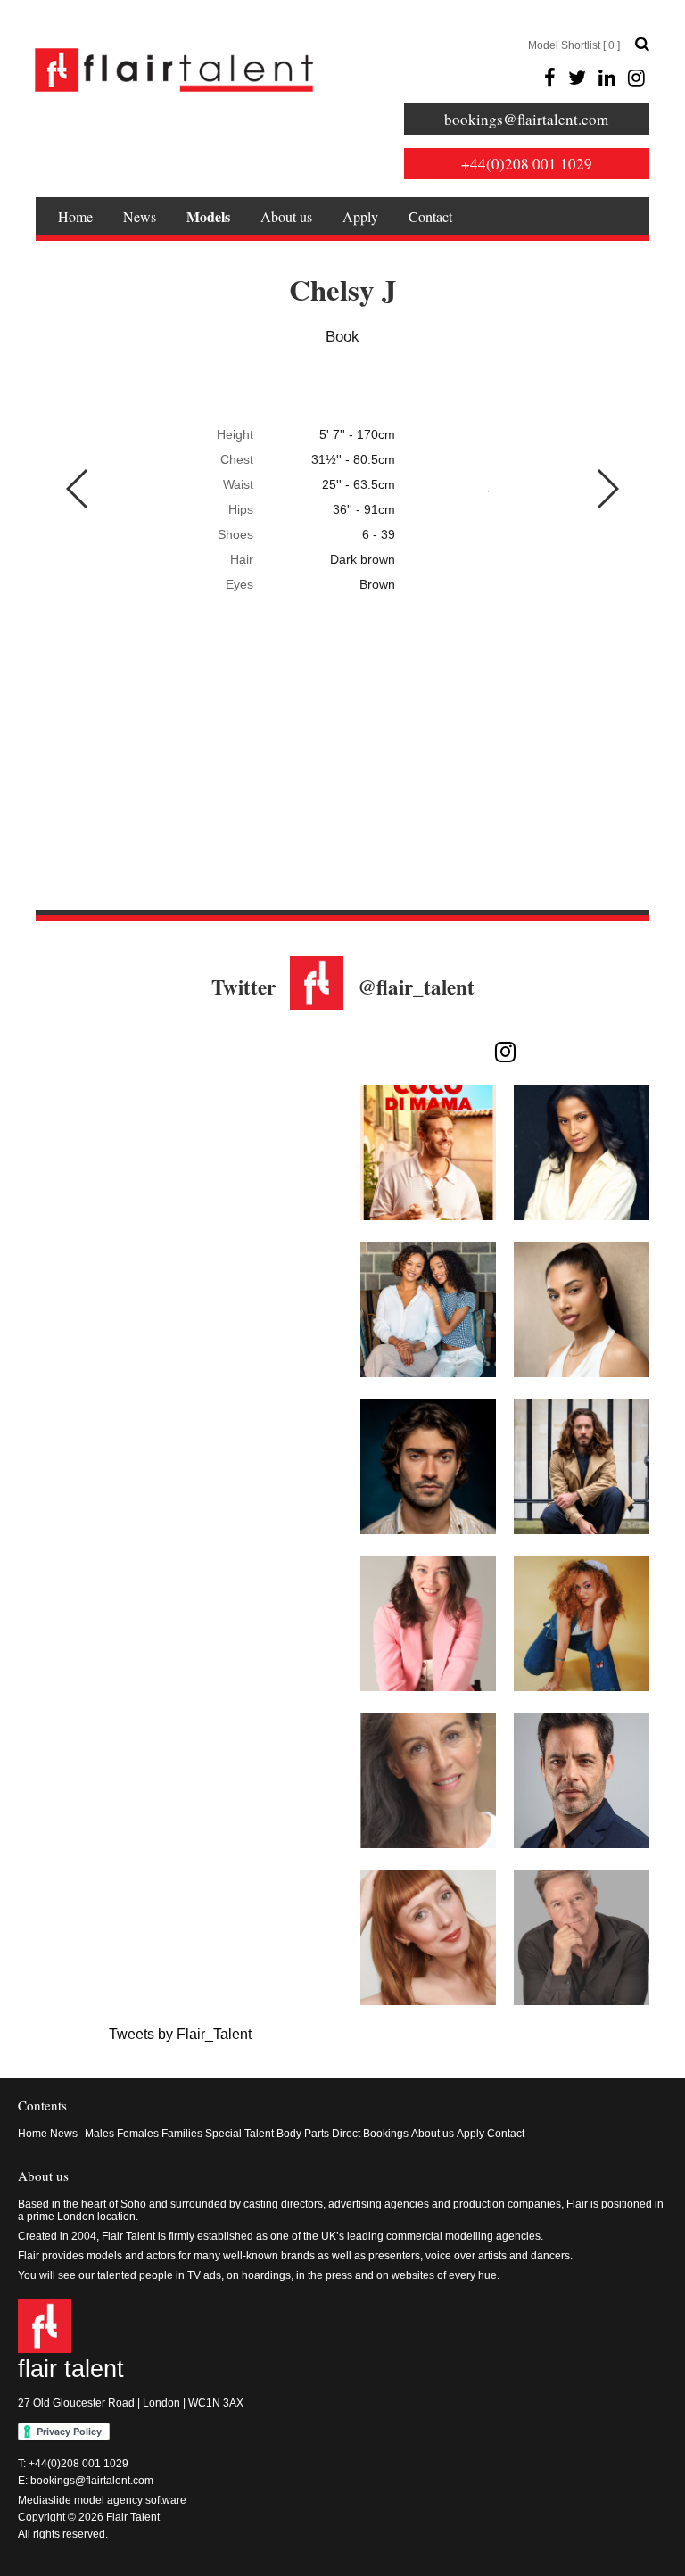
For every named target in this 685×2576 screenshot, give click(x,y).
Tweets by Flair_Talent (180, 2034)
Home (75, 216)
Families (182, 2134)
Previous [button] (78, 489)
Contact (430, 216)
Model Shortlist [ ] (574, 45)
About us (286, 216)
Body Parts (303, 2134)
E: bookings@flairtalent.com (86, 2481)
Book (342, 337)
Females (138, 2134)
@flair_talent (416, 987)
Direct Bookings (370, 2134)
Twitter (243, 987)
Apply (360, 216)
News (140, 216)
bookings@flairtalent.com (526, 119)
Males (99, 2134)
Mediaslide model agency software (102, 2500)
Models (208, 216)
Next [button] (607, 489)
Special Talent (239, 2134)
